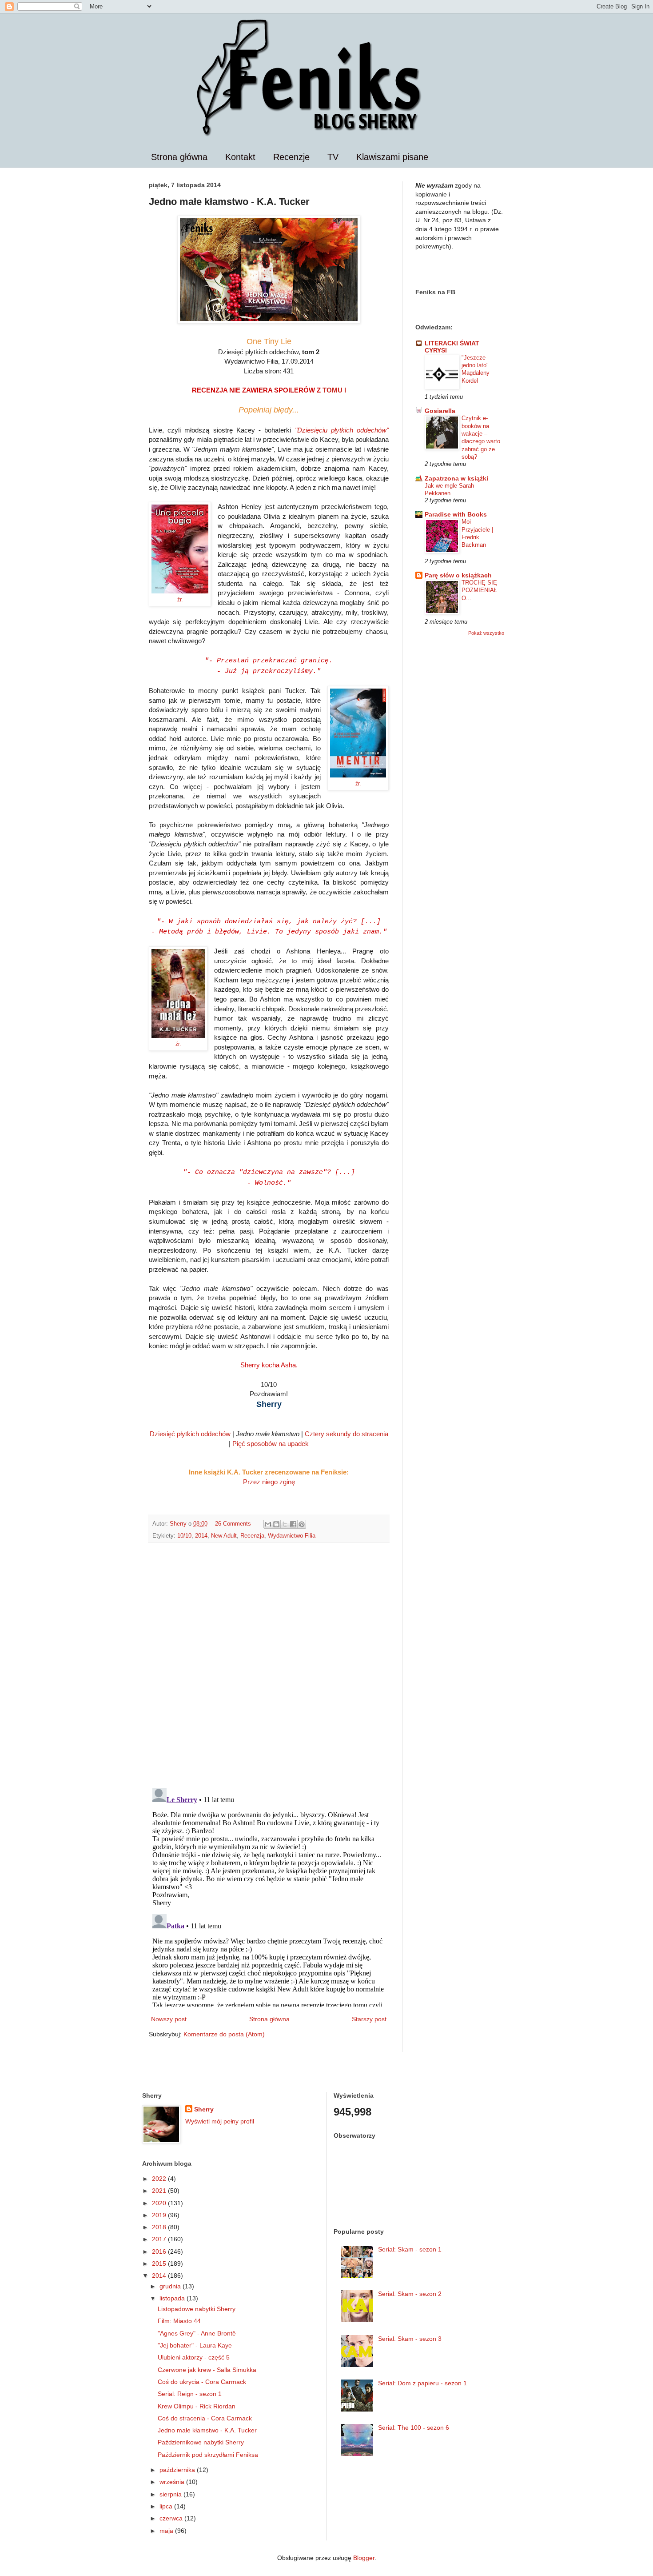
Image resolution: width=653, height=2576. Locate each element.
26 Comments (233, 1524)
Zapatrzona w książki (456, 478)
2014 (201, 1536)
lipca (167, 2506)
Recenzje (291, 157)
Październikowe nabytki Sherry (201, 2442)
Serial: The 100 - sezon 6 (414, 2428)
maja (167, 2531)
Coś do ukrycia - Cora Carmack (202, 2382)
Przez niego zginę (269, 1482)
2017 (160, 2239)
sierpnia (171, 2494)
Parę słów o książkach (458, 575)
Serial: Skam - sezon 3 (410, 2339)
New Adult (224, 1536)
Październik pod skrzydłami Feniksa (208, 2455)
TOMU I (334, 390)
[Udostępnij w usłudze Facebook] (293, 1524)
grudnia (171, 2286)
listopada (173, 2298)
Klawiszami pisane (392, 157)
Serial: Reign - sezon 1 (190, 2394)
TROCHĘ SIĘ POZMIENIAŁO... (479, 590)
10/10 (184, 1536)
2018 (160, 2227)
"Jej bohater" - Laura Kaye (195, 2345)
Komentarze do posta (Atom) (224, 2034)
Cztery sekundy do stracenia (346, 1434)
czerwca (172, 2518)
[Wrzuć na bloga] (276, 1524)
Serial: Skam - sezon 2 (410, 2294)
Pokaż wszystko (486, 633)
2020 (160, 2203)
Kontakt (240, 157)
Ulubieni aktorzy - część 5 (194, 2357)
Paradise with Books (456, 514)
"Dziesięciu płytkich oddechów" (342, 430)
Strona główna (179, 157)
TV (333, 157)
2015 (160, 2264)
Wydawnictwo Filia (292, 1536)
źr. (180, 600)
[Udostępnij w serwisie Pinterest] (302, 1524)
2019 (160, 2215)
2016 (160, 2251)
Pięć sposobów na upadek (271, 1444)
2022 (160, 2179)
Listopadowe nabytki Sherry (197, 2309)
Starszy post (369, 2019)
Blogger (364, 2558)
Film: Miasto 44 (179, 2321)
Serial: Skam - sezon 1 (410, 2249)
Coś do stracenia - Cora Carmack (205, 2418)
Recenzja (252, 1536)
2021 (160, 2191)
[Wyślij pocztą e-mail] (268, 1524)
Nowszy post (169, 2019)
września (173, 2482)
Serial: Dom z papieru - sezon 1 (422, 2383)
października (178, 2470)
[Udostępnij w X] (285, 1524)
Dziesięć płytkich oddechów (190, 1434)
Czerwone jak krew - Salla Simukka (207, 2370)
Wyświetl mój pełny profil (220, 2121)
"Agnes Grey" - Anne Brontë (197, 2333)
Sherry (204, 2109)
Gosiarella (440, 411)
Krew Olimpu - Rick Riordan (197, 2406)
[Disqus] (269, 1665)
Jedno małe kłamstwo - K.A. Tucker (207, 2430)
